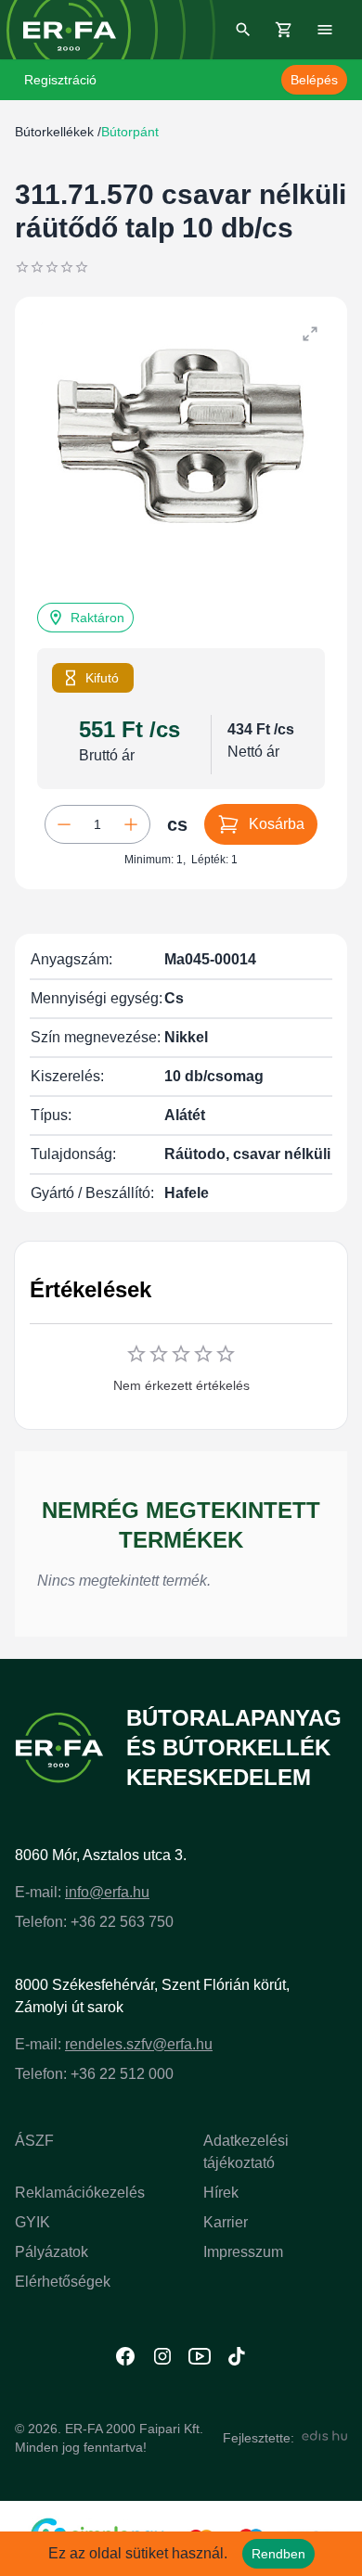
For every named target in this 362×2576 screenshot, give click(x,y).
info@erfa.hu (107, 1892)
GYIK (32, 2222)
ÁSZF (34, 2141)
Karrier (226, 2222)
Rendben (278, 2554)
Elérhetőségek (63, 2282)
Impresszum (243, 2252)
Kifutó (102, 678)
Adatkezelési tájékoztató (246, 2152)
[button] (85, 618)
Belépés (314, 80)
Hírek (221, 2193)
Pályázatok (52, 2252)
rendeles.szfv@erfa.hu (139, 2044)
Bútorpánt (130, 132)
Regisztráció (60, 80)
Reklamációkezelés (80, 2193)
